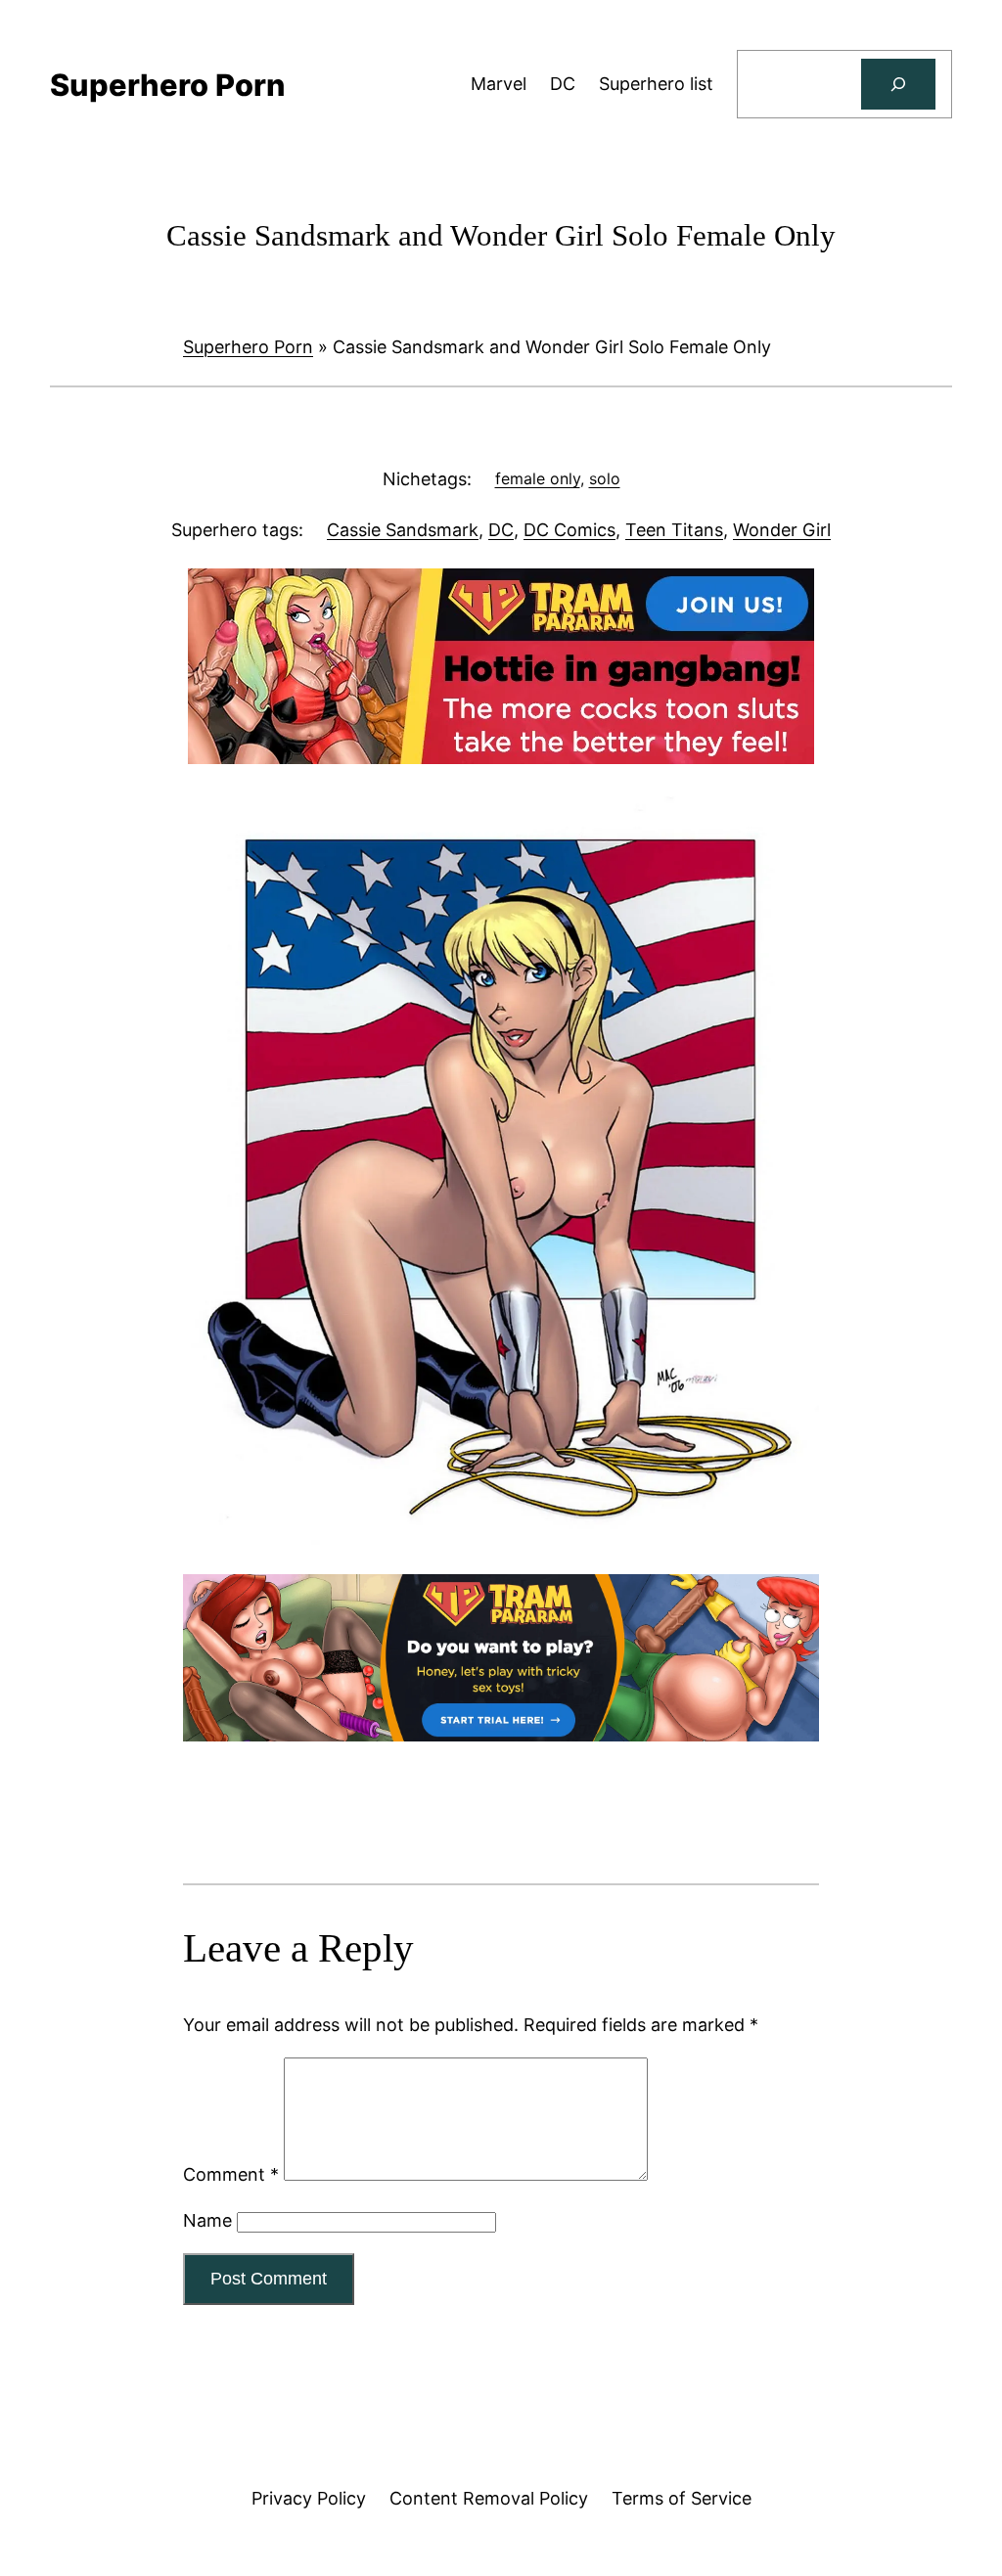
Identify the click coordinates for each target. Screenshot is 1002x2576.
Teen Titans (674, 530)
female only (538, 478)
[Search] (898, 84)
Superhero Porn (248, 347)
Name (207, 2220)
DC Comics (569, 530)
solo (605, 478)
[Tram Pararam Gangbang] (501, 758)
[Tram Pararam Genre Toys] (501, 1735)
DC (501, 530)
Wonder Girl (782, 530)
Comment (231, 2174)
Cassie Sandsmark (403, 530)
